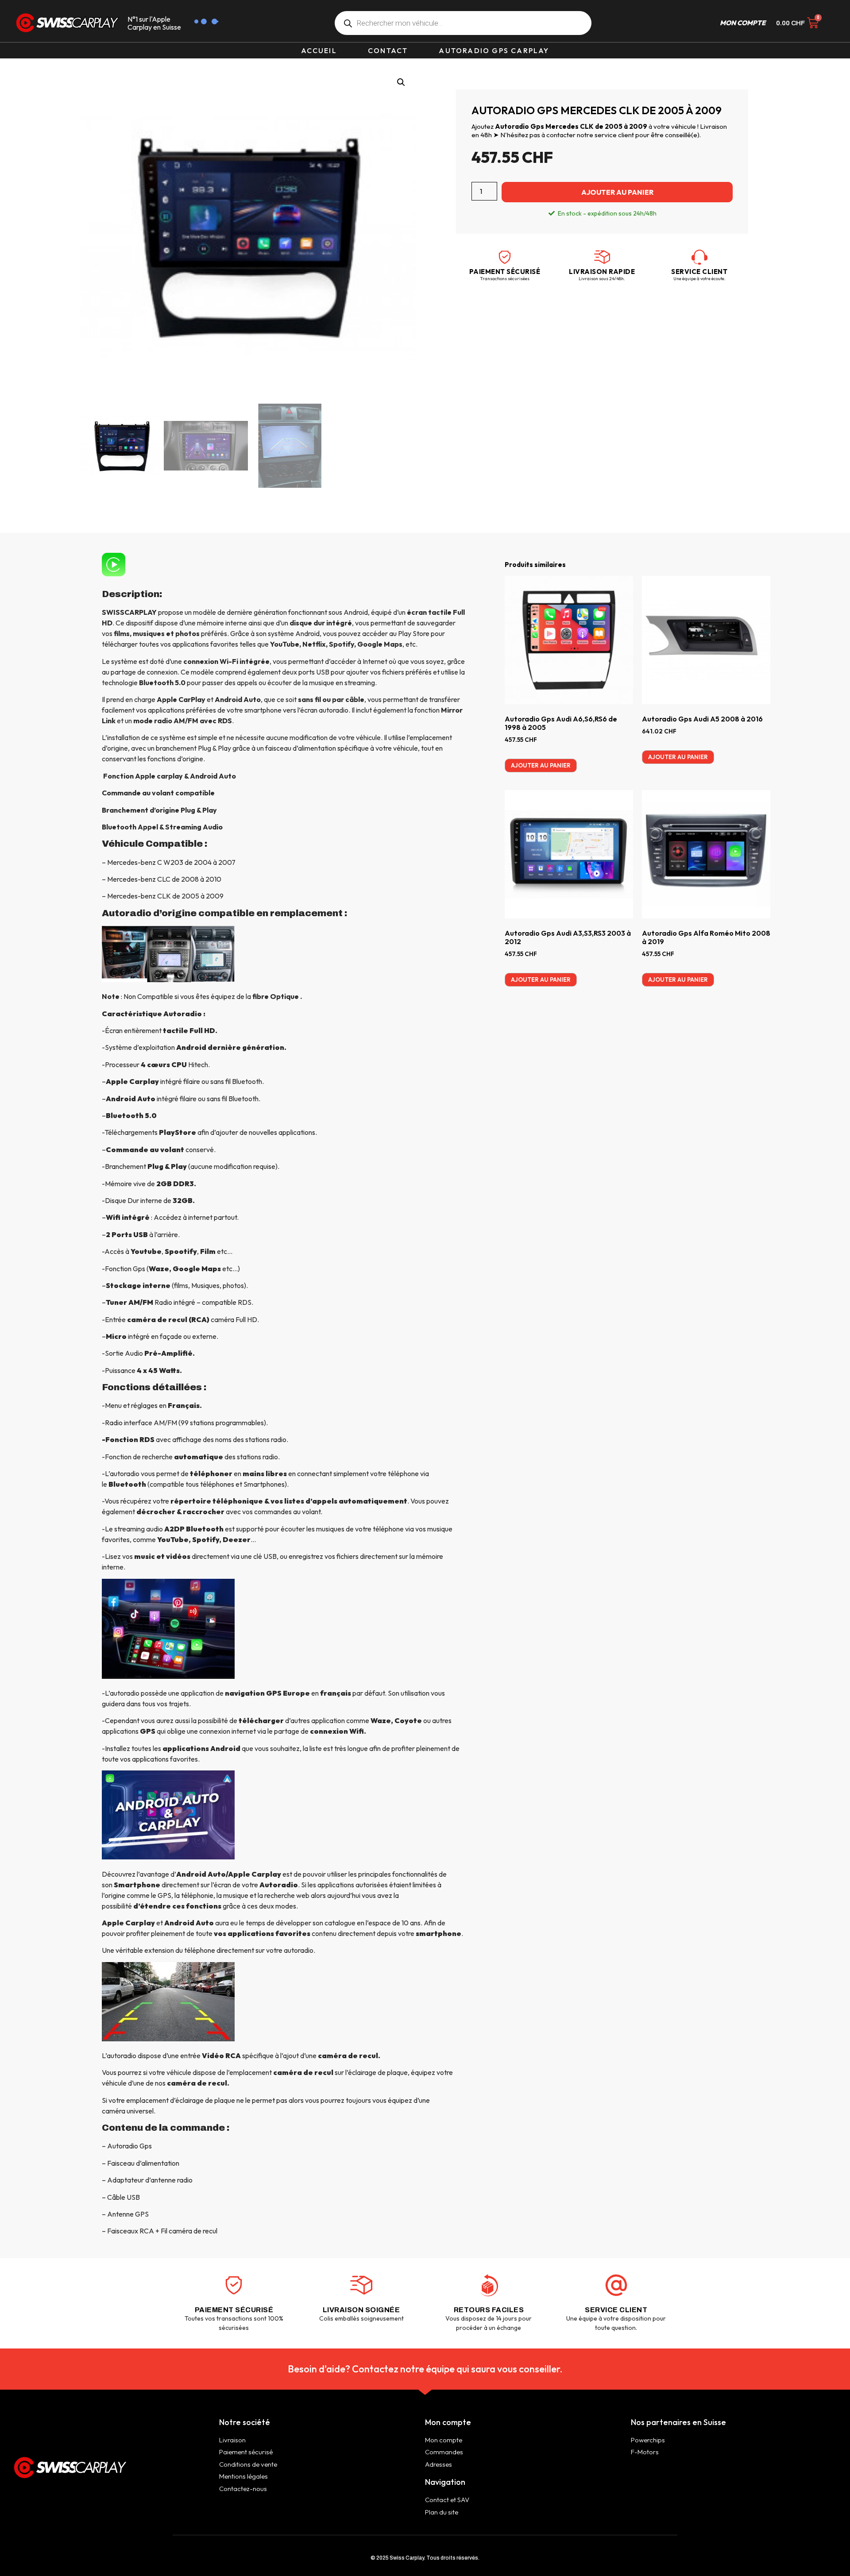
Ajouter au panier (617, 192)
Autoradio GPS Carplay (494, 50)
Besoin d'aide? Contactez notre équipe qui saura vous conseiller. (425, 2369)
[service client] (699, 257)
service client (699, 272)
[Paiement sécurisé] (505, 257)
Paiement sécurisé (505, 272)
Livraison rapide (602, 272)
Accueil (319, 50)
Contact (388, 50)
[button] (401, 82)
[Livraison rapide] (602, 257)
